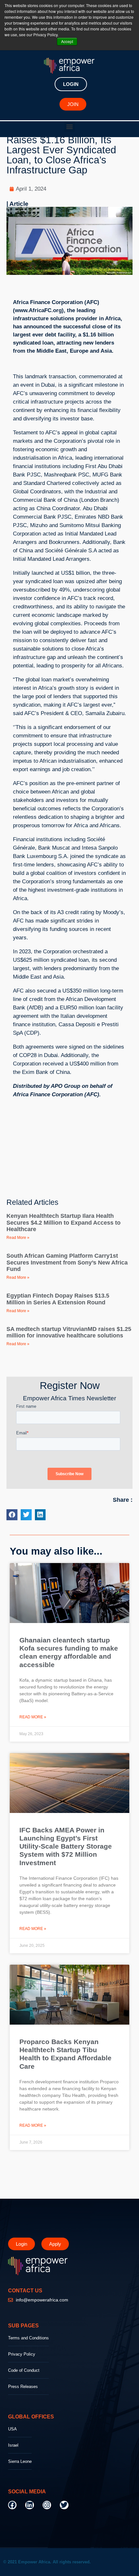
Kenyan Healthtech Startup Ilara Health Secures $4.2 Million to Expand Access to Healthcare (64, 1223)
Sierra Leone (20, 2461)
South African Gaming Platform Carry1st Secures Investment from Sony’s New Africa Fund (67, 1262)
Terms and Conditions (28, 2338)
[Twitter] (64, 2505)
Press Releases (23, 2387)
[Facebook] (12, 2505)
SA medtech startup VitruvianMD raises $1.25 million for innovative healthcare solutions (69, 1332)
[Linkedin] (29, 2505)
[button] (70, 127)
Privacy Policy (22, 2354)
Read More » (18, 1238)
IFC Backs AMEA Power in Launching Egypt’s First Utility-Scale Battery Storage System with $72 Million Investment (66, 1846)
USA (12, 2429)
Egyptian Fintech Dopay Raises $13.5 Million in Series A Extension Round (58, 1299)
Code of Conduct (24, 2370)
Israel (13, 2445)
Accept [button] (67, 41)
